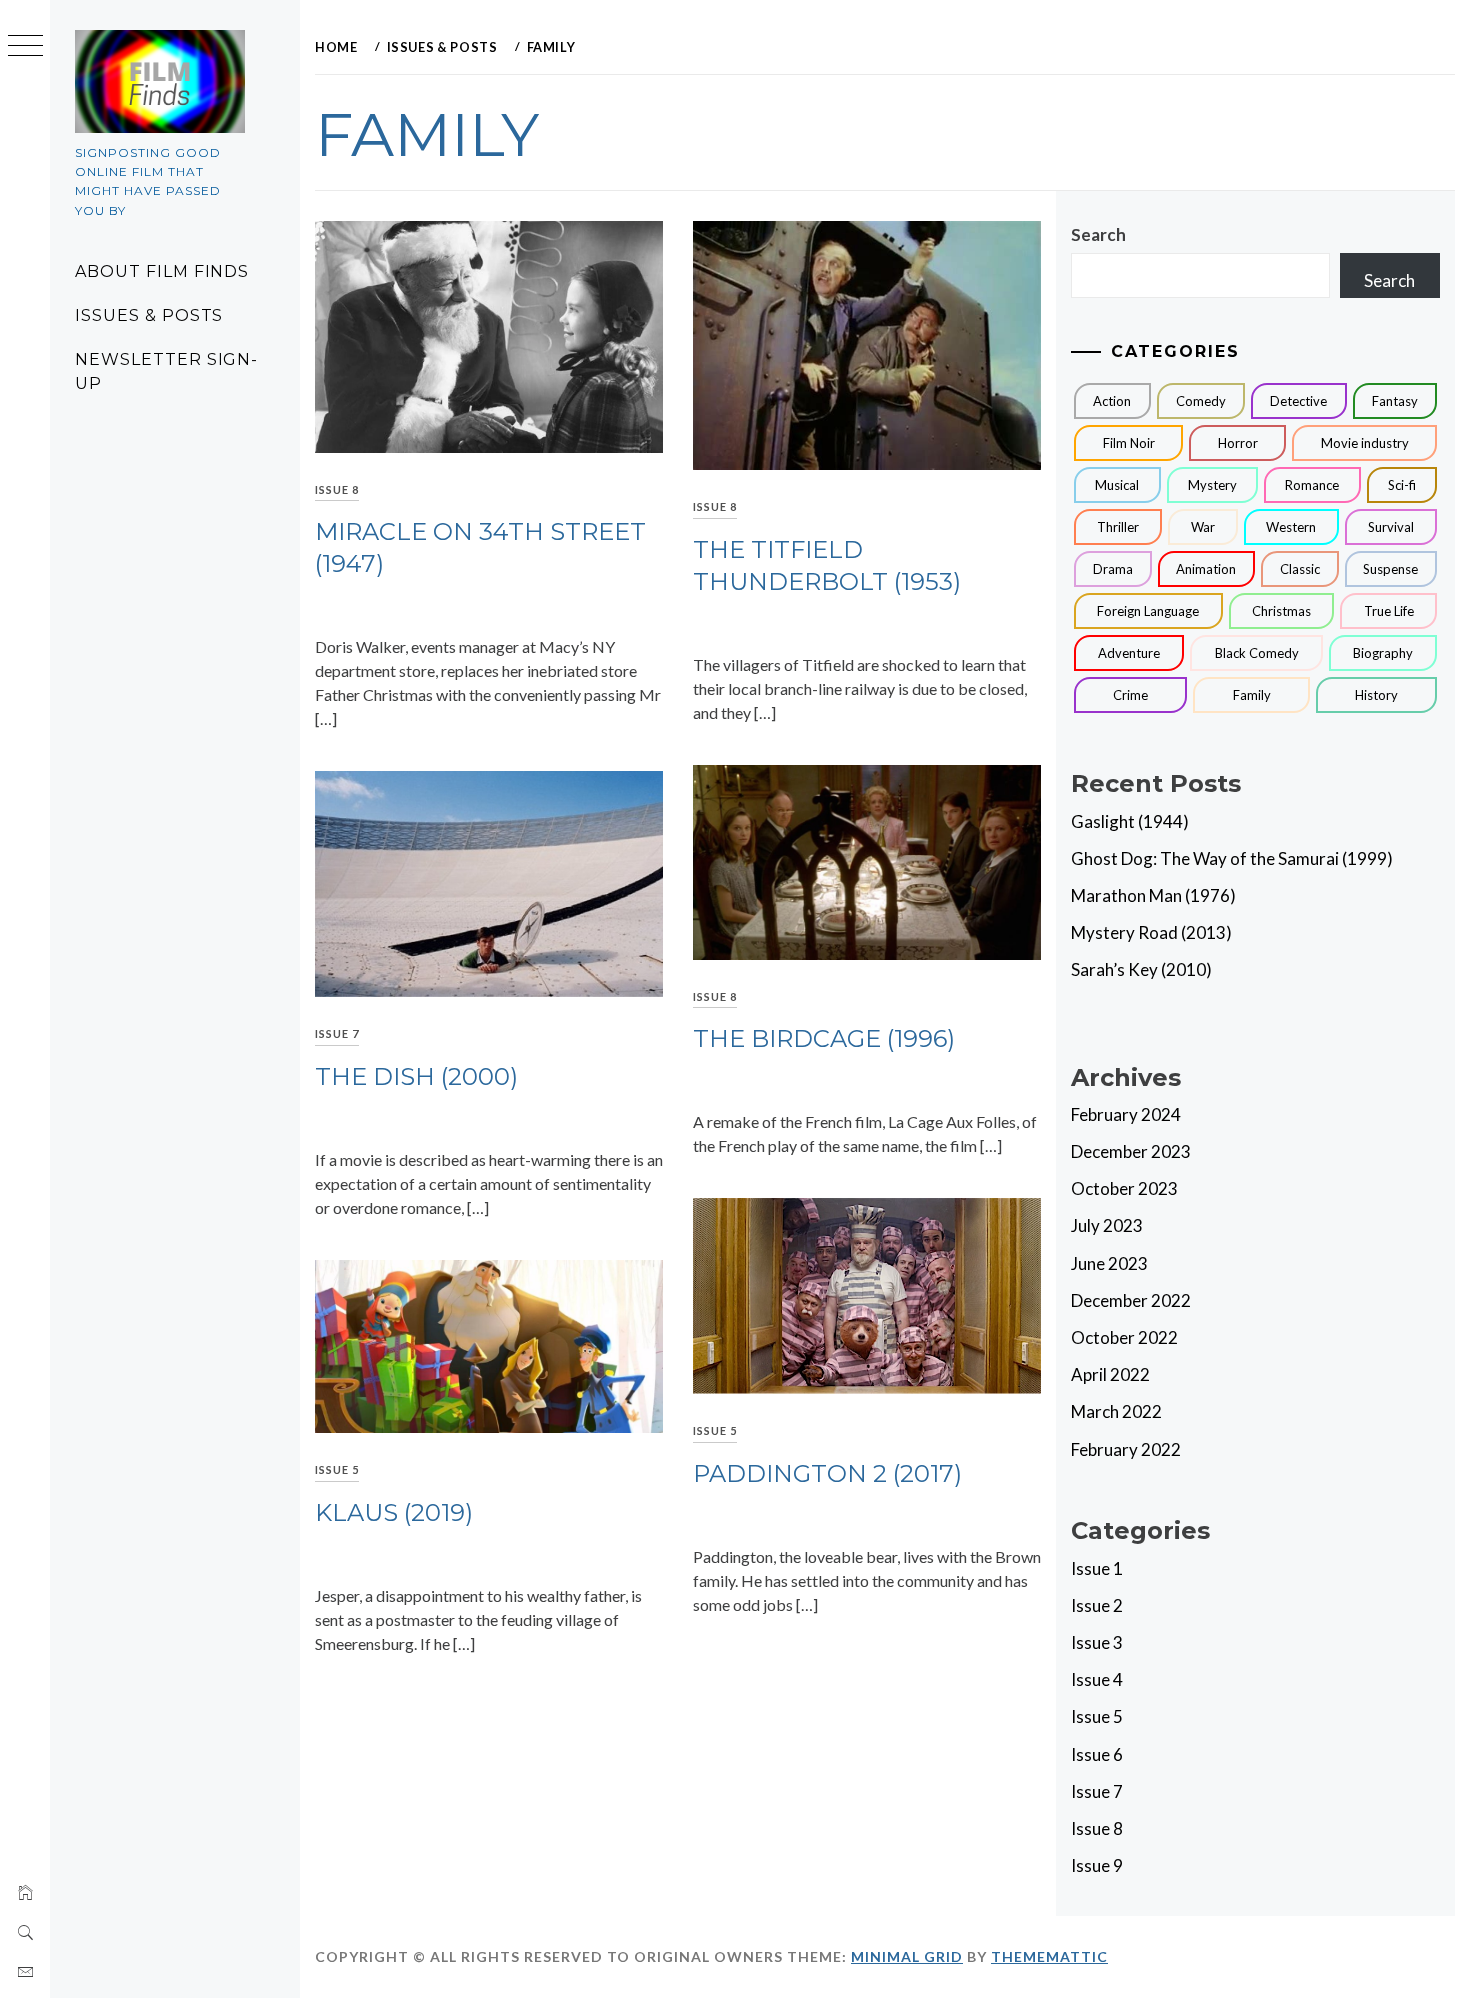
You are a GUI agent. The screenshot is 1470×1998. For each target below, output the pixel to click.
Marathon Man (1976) (1153, 895)
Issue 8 (337, 489)
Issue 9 (1097, 1865)
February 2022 (1126, 1449)
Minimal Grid (907, 1956)
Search (1098, 234)
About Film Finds (162, 271)
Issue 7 (337, 1033)
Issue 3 (1097, 1642)
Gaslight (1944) (1130, 821)
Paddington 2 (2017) (827, 1473)
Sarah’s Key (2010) (1141, 969)
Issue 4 (1097, 1679)
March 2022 (1116, 1411)
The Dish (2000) (416, 1076)
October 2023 (1124, 1188)
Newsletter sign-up (166, 371)
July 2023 (1107, 1225)
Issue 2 (1097, 1605)
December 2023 (1131, 1151)
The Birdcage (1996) (824, 1038)
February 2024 (1126, 1114)
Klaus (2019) (394, 1512)
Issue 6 (1097, 1754)
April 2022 (1110, 1374)
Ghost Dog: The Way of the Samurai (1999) (1232, 858)
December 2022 (1131, 1300)
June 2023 (1109, 1263)
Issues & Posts (149, 315)
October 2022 (1124, 1337)
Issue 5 (715, 1430)
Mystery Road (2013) (1151, 932)
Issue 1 (1097, 1568)
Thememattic (1049, 1956)
